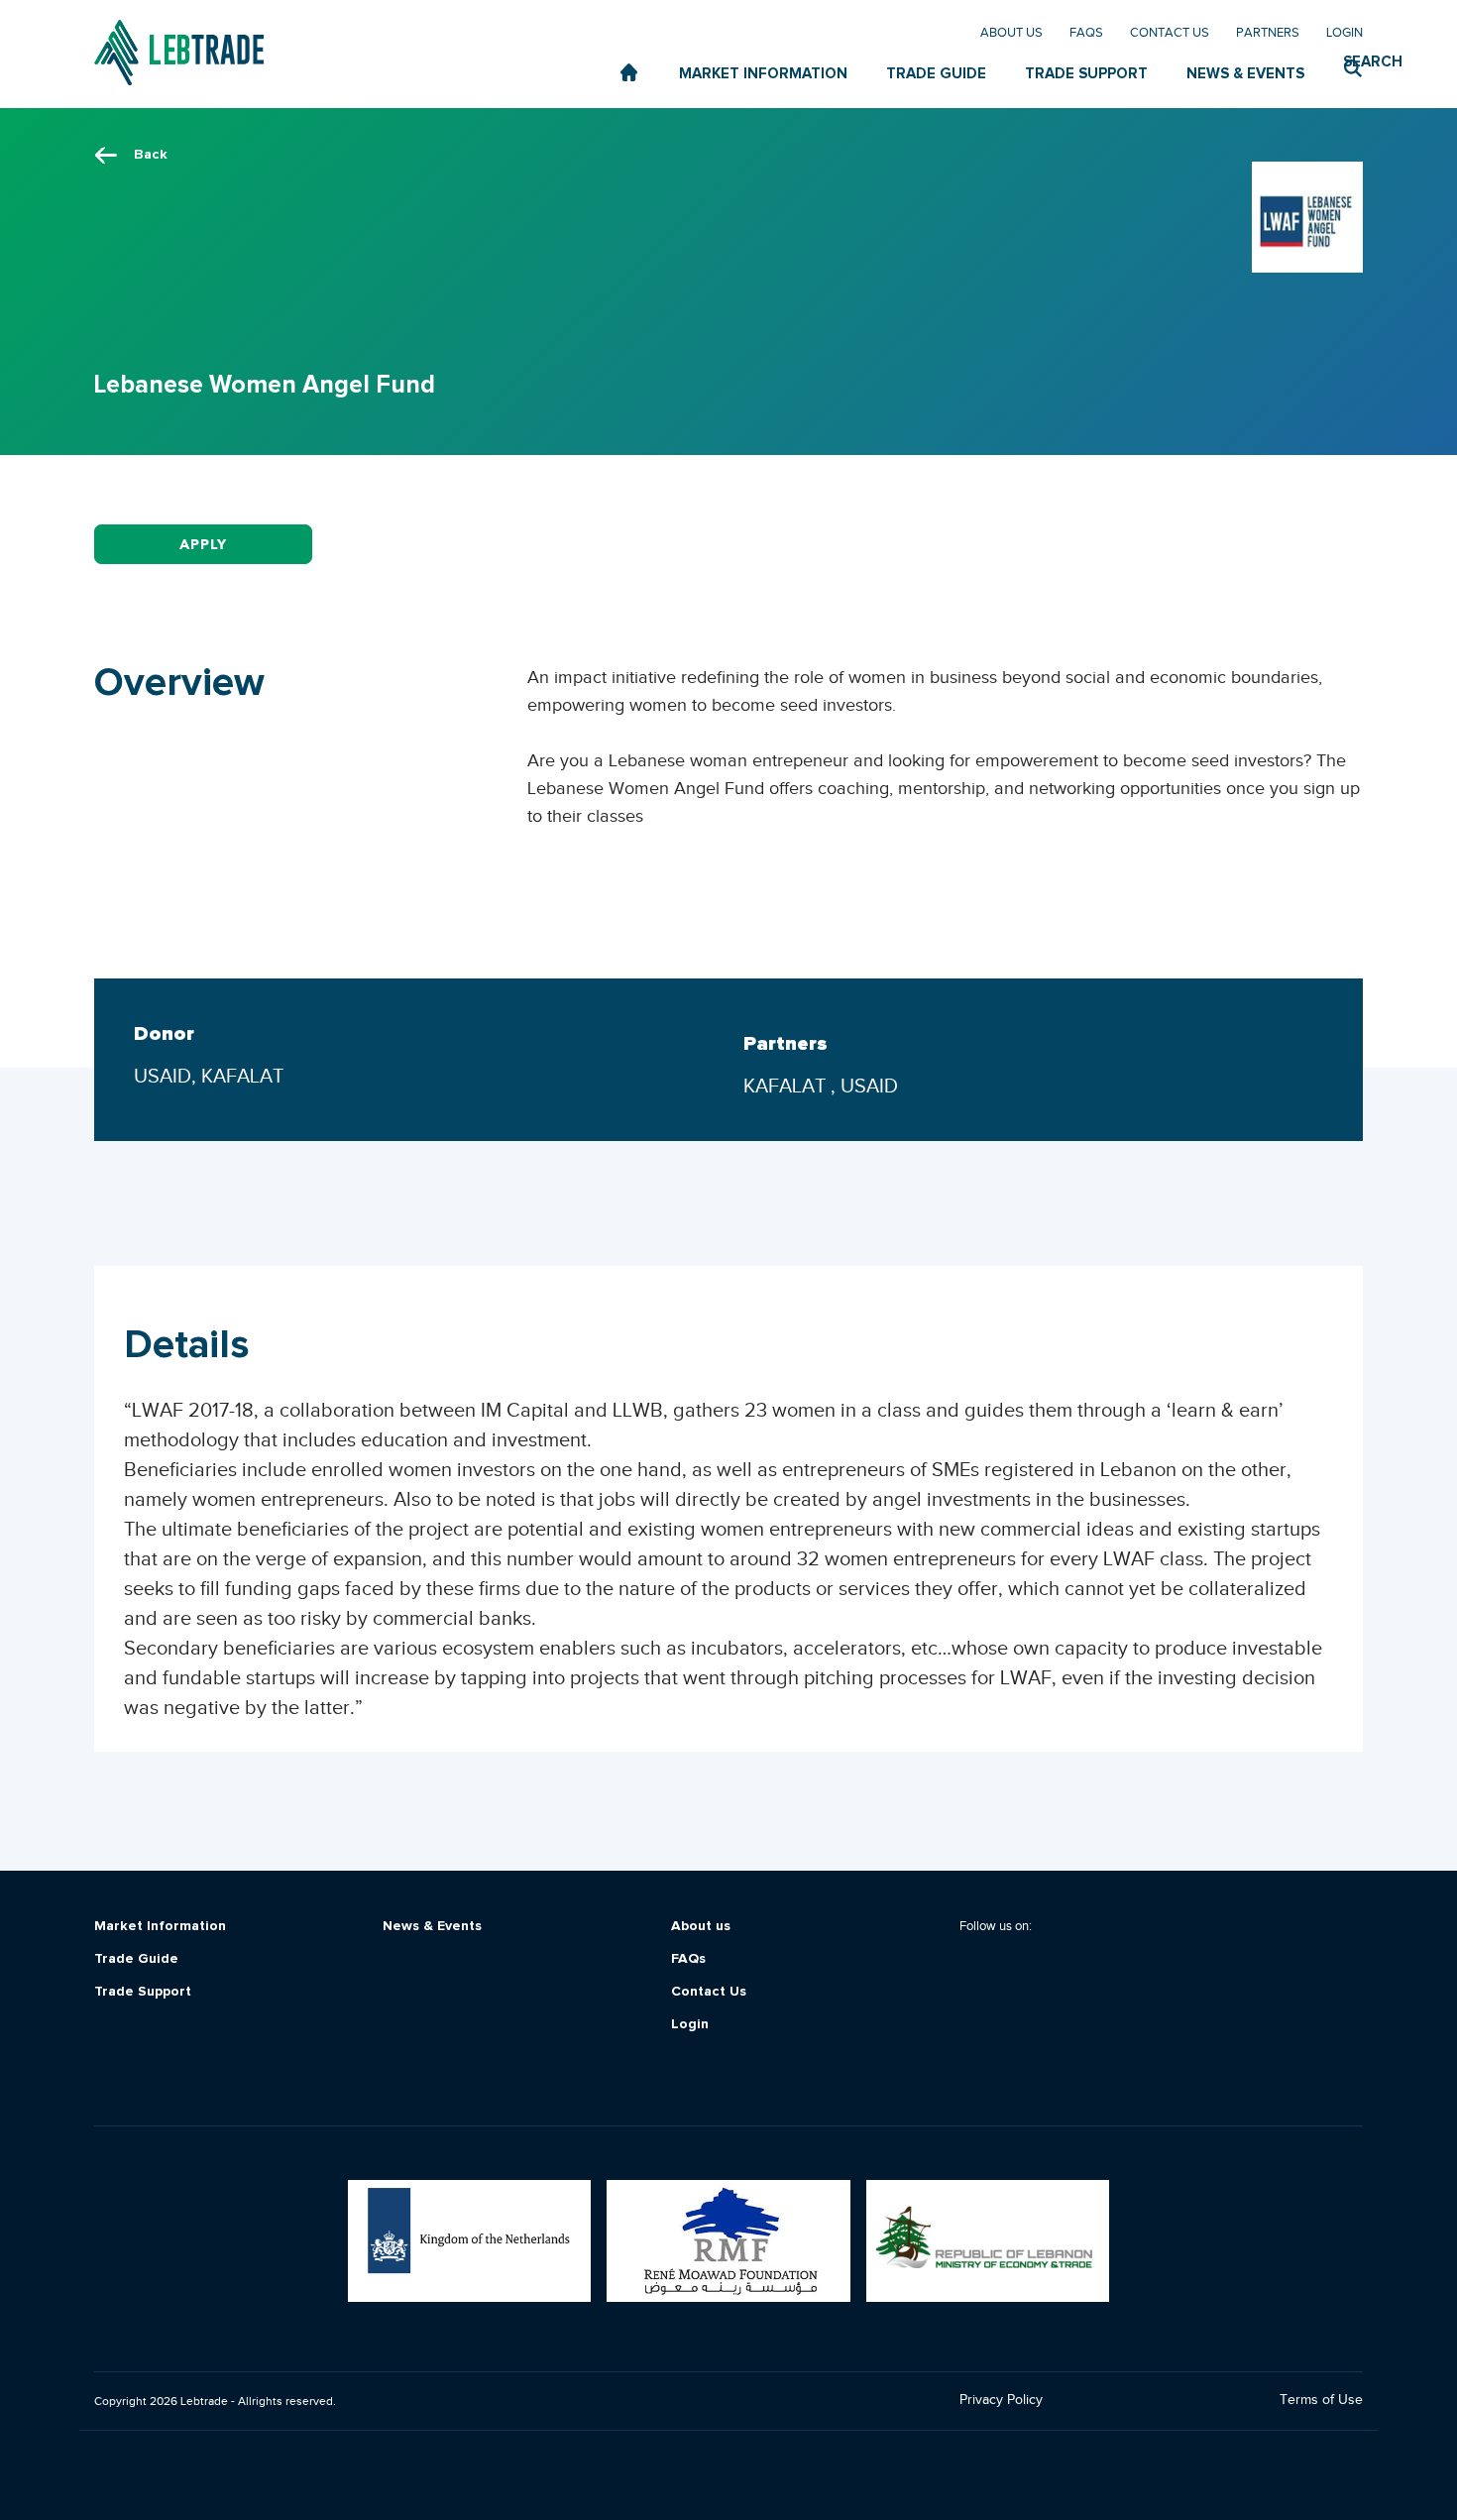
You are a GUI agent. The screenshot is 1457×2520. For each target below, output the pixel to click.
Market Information (160, 1927)
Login (1345, 32)
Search (1353, 62)
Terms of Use (1321, 2400)
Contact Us (1170, 32)
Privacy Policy (1001, 2400)
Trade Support (143, 1992)
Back (151, 155)
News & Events (432, 1927)
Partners (1268, 32)
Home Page (630, 73)
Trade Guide (136, 1959)
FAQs (1086, 32)
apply (203, 545)
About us (1011, 32)
